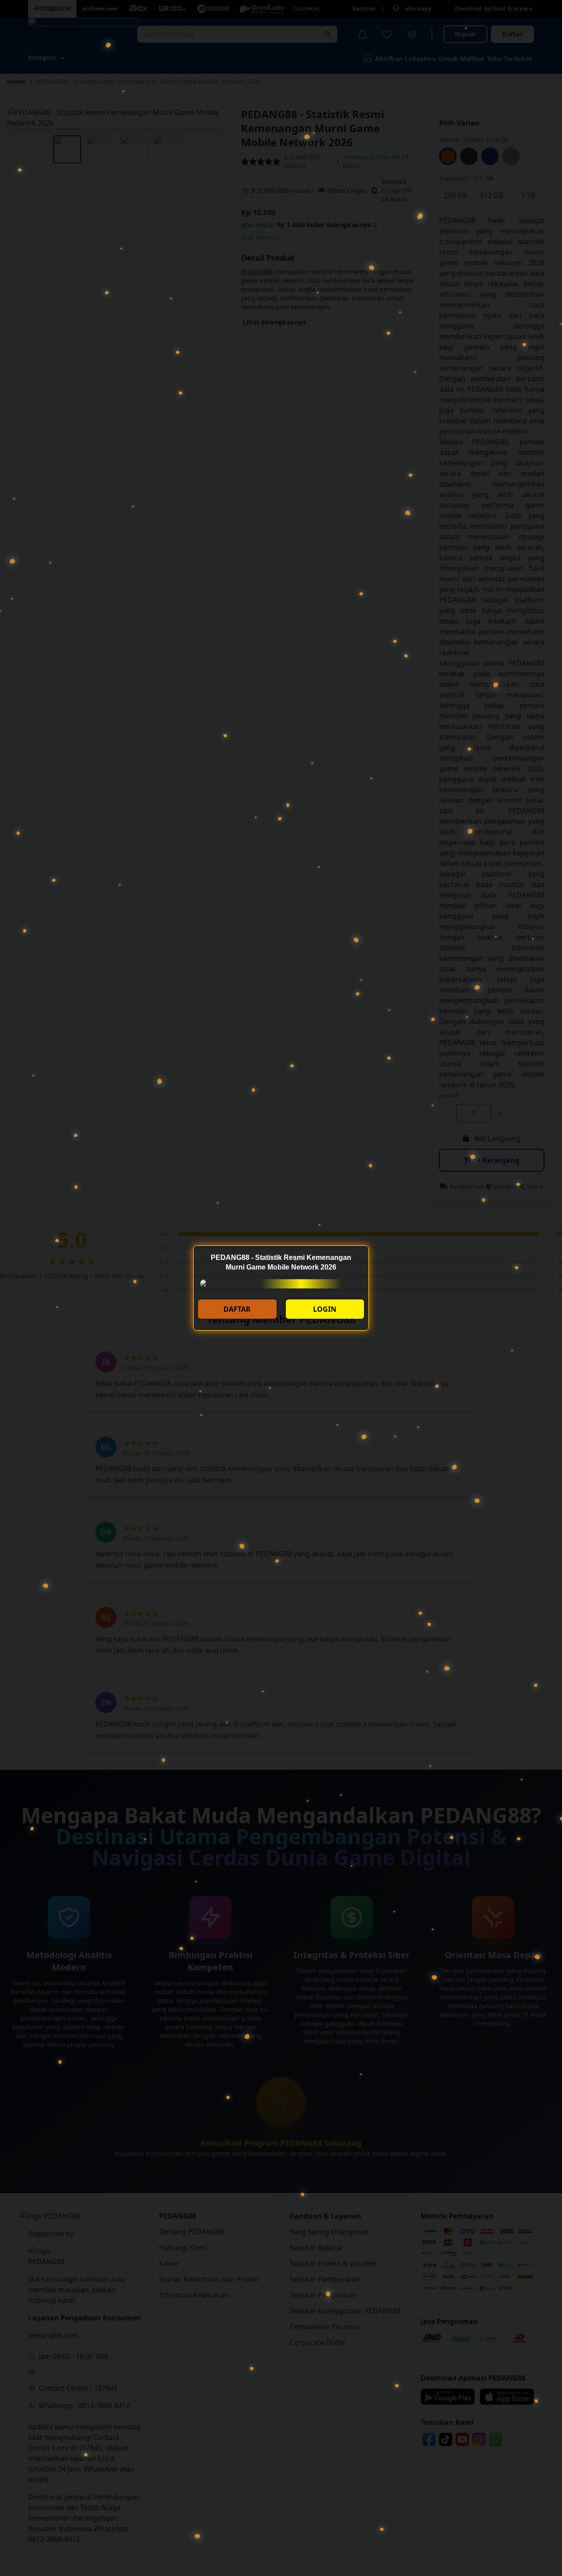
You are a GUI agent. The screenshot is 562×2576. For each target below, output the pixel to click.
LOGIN (325, 1309)
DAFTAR (237, 1309)
